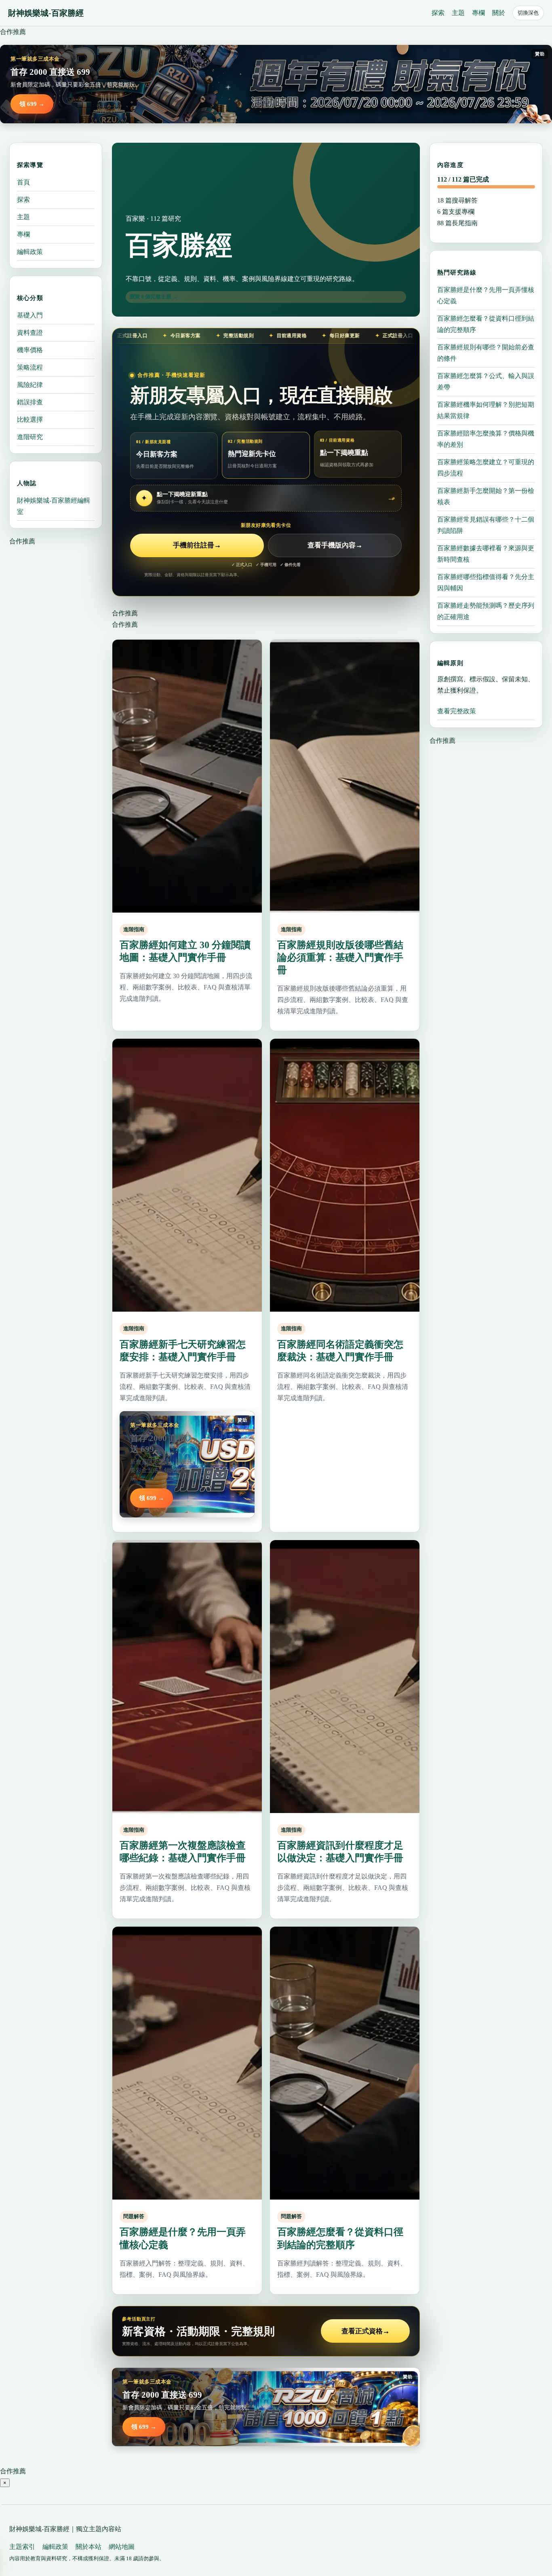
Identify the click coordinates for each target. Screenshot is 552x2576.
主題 (458, 13)
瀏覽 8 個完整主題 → (154, 297)
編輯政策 (30, 252)
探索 (438, 13)
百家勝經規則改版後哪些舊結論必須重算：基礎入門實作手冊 (340, 957)
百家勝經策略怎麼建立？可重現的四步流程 (486, 468)
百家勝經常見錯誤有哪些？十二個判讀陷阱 (486, 525)
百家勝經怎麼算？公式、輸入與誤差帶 (486, 381)
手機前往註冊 (197, 545)
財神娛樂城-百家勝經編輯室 (54, 506)
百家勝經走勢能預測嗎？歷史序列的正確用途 (486, 611)
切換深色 (528, 13)
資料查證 (30, 333)
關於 (499, 13)
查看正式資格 (366, 2331)
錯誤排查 (30, 402)
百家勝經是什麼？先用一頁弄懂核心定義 (486, 295)
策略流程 (30, 367)
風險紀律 (30, 385)
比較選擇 (30, 419)
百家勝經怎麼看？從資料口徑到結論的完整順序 (486, 324)
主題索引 (22, 2547)
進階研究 (30, 437)
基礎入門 (30, 315)
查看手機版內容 (335, 545)
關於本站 (88, 2547)
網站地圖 (122, 2547)
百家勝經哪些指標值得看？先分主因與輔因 (486, 582)
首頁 (23, 182)
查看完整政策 (457, 711)
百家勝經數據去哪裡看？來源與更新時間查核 (486, 554)
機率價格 (30, 350)
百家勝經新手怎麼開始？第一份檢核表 (486, 496)
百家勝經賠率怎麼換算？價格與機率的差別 (486, 439)
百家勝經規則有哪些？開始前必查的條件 (486, 353)
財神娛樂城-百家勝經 (46, 13)
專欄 (478, 13)
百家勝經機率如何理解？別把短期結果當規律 (486, 410)
